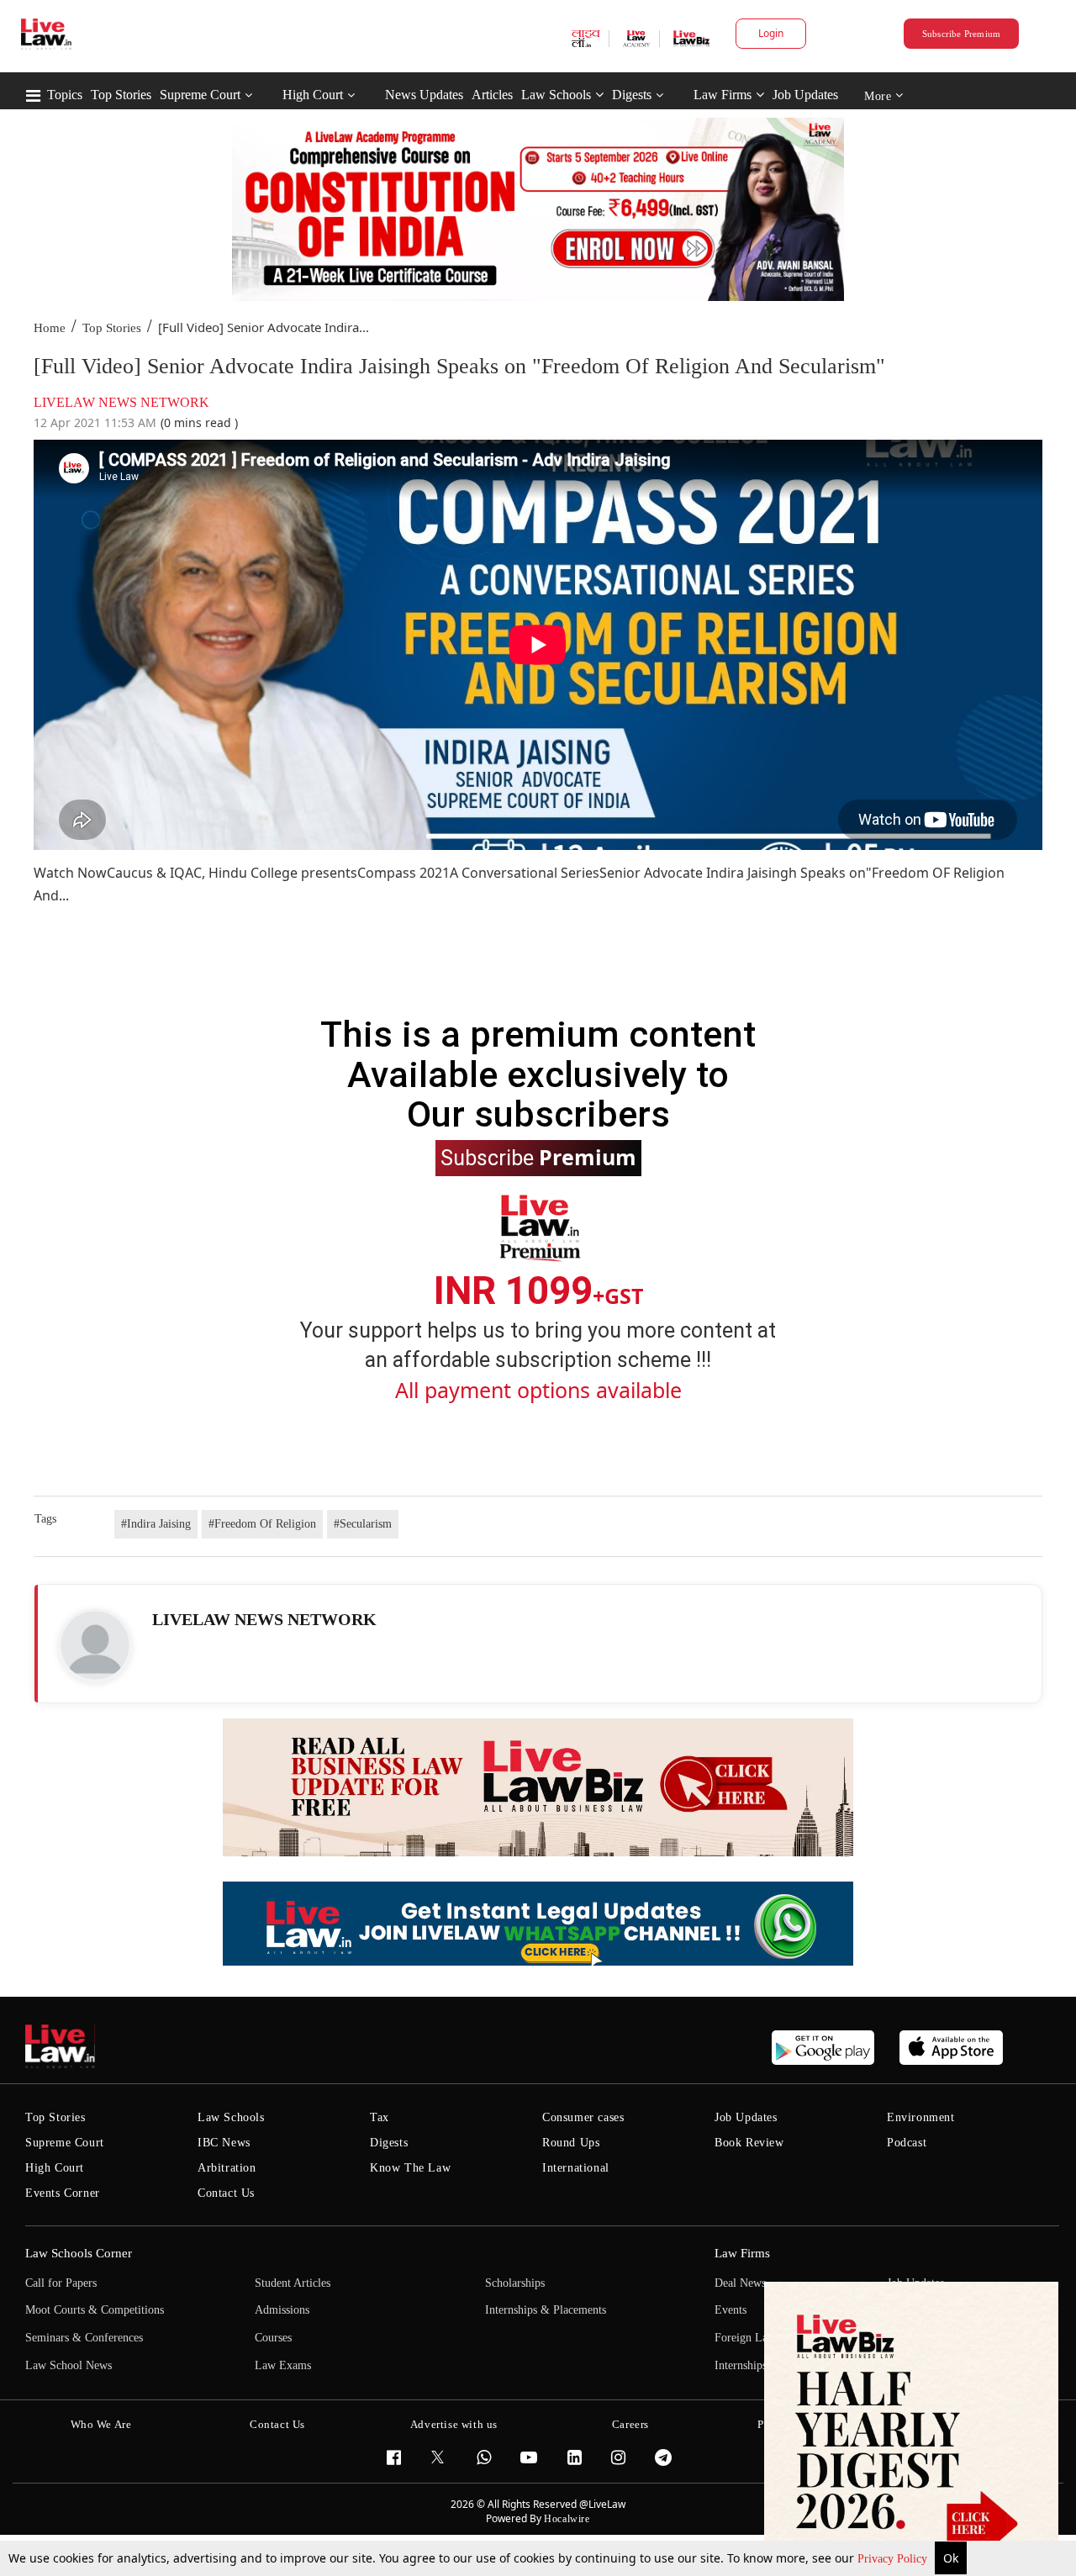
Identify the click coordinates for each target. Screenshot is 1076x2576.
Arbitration (227, 2168)
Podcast (907, 2143)
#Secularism (363, 1524)
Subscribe (538, 1157)
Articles (492, 95)
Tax (380, 2117)
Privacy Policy (894, 2559)
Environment (921, 2117)
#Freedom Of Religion (262, 1524)
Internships (741, 2365)
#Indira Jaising (156, 1524)
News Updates (424, 95)
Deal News (740, 2283)
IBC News (224, 2143)
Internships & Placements (546, 2310)
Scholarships (515, 2283)
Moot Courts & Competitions (95, 2310)
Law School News (69, 2365)
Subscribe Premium (962, 34)
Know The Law (410, 2168)
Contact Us (226, 2193)
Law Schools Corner (79, 2253)
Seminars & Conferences (84, 2338)
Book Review (749, 2143)
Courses (273, 2338)
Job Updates (805, 95)
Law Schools (556, 95)
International (576, 2168)
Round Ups (571, 2143)
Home (50, 328)
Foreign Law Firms (761, 2338)
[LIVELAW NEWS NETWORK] (95, 1645)
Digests (632, 95)
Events (731, 2310)
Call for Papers (61, 2283)
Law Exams (283, 2365)
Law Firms (723, 95)
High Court (313, 95)
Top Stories (121, 95)
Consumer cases (583, 2117)
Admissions (282, 2310)
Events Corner (63, 2193)
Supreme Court (200, 95)
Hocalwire (567, 2519)
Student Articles (293, 2283)
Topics (65, 95)
